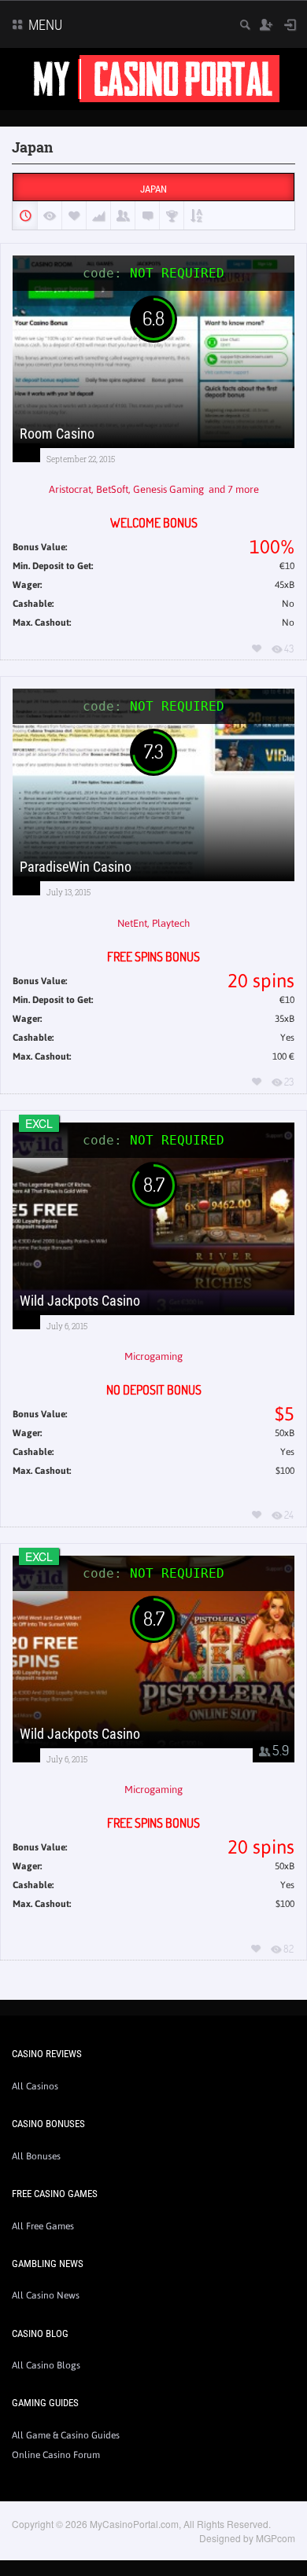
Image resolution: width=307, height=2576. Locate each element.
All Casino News (46, 2295)
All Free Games (43, 2226)
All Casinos (35, 2086)
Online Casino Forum (56, 2455)
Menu (44, 25)
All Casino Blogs (46, 2365)
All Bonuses (36, 2156)
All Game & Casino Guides (66, 2435)
